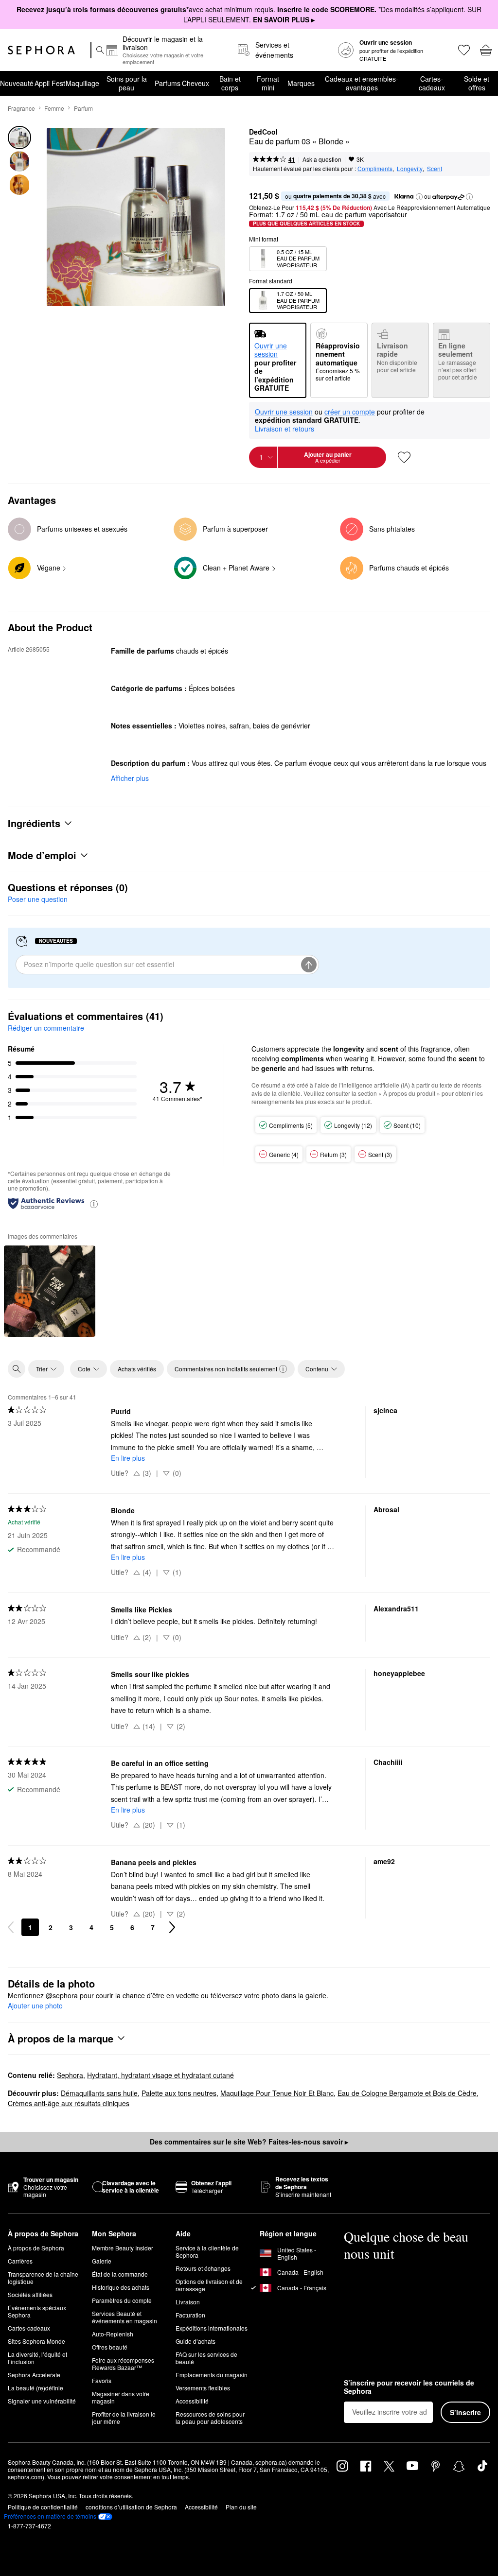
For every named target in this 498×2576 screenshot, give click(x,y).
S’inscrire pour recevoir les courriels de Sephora (409, 2387)
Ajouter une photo (35, 2006)
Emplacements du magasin (212, 2375)
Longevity (410, 168)
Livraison (188, 2302)
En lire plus (128, 1458)
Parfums (168, 83)
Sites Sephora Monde (36, 2341)
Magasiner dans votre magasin (121, 2397)
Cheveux (196, 83)
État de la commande (120, 2274)
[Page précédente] (11, 1927)
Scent (435, 168)
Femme (54, 108)
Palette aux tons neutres (179, 2093)
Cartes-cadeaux (432, 83)
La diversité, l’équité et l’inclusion (37, 2358)
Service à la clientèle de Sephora (207, 2251)
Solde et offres (477, 83)
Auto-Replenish (113, 2334)
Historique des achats (121, 2287)
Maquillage (82, 83)
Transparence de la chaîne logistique (43, 2278)
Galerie (102, 2261)
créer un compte (350, 412)
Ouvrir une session (284, 412)
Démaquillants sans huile (99, 2093)
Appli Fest (50, 83)
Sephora (70, 2075)
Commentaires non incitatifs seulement (226, 1369)
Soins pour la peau (127, 83)
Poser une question (38, 899)
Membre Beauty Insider (123, 2248)
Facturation (190, 2315)
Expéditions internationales (212, 2328)
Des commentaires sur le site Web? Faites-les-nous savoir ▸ (249, 2142)
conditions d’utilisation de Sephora (131, 2507)
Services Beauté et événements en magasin (124, 2317)
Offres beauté (110, 2347)
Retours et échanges (203, 2268)
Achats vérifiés (137, 1369)
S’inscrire (465, 2412)
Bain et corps (230, 83)
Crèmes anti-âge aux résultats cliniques (69, 2103)
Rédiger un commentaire (46, 1028)
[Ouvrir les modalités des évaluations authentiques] (94, 1203)
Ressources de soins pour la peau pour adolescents (210, 2418)
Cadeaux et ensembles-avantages (362, 83)
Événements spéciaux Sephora (37, 2311)
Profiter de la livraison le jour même (124, 2418)
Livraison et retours (285, 429)
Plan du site (241, 2507)
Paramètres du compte (122, 2300)
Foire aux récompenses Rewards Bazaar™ (123, 2364)
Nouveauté (17, 83)
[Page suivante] (172, 1927)
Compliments (375, 168)
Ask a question (322, 159)
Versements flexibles (203, 2388)
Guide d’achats (196, 2341)
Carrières (20, 2261)
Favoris (102, 2380)
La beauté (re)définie (36, 2388)
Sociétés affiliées (30, 2294)
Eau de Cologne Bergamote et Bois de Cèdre (407, 2093)
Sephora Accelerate (34, 2375)
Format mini (268, 83)
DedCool (263, 132)
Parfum (83, 108)
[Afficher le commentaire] (50, 1291)
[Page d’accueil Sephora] (41, 50)
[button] (419, 197)
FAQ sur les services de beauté (206, 2358)
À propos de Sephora (36, 2248)
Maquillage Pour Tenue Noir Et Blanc (277, 2093)
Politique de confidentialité (43, 2507)
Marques (301, 83)
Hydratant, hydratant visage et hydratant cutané (160, 2075)
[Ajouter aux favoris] (404, 457)
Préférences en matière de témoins (50, 2516)
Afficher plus (130, 778)
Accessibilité (192, 2401)
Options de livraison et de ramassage (209, 2285)
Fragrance (21, 108)
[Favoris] (463, 50)
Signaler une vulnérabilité (42, 2401)
